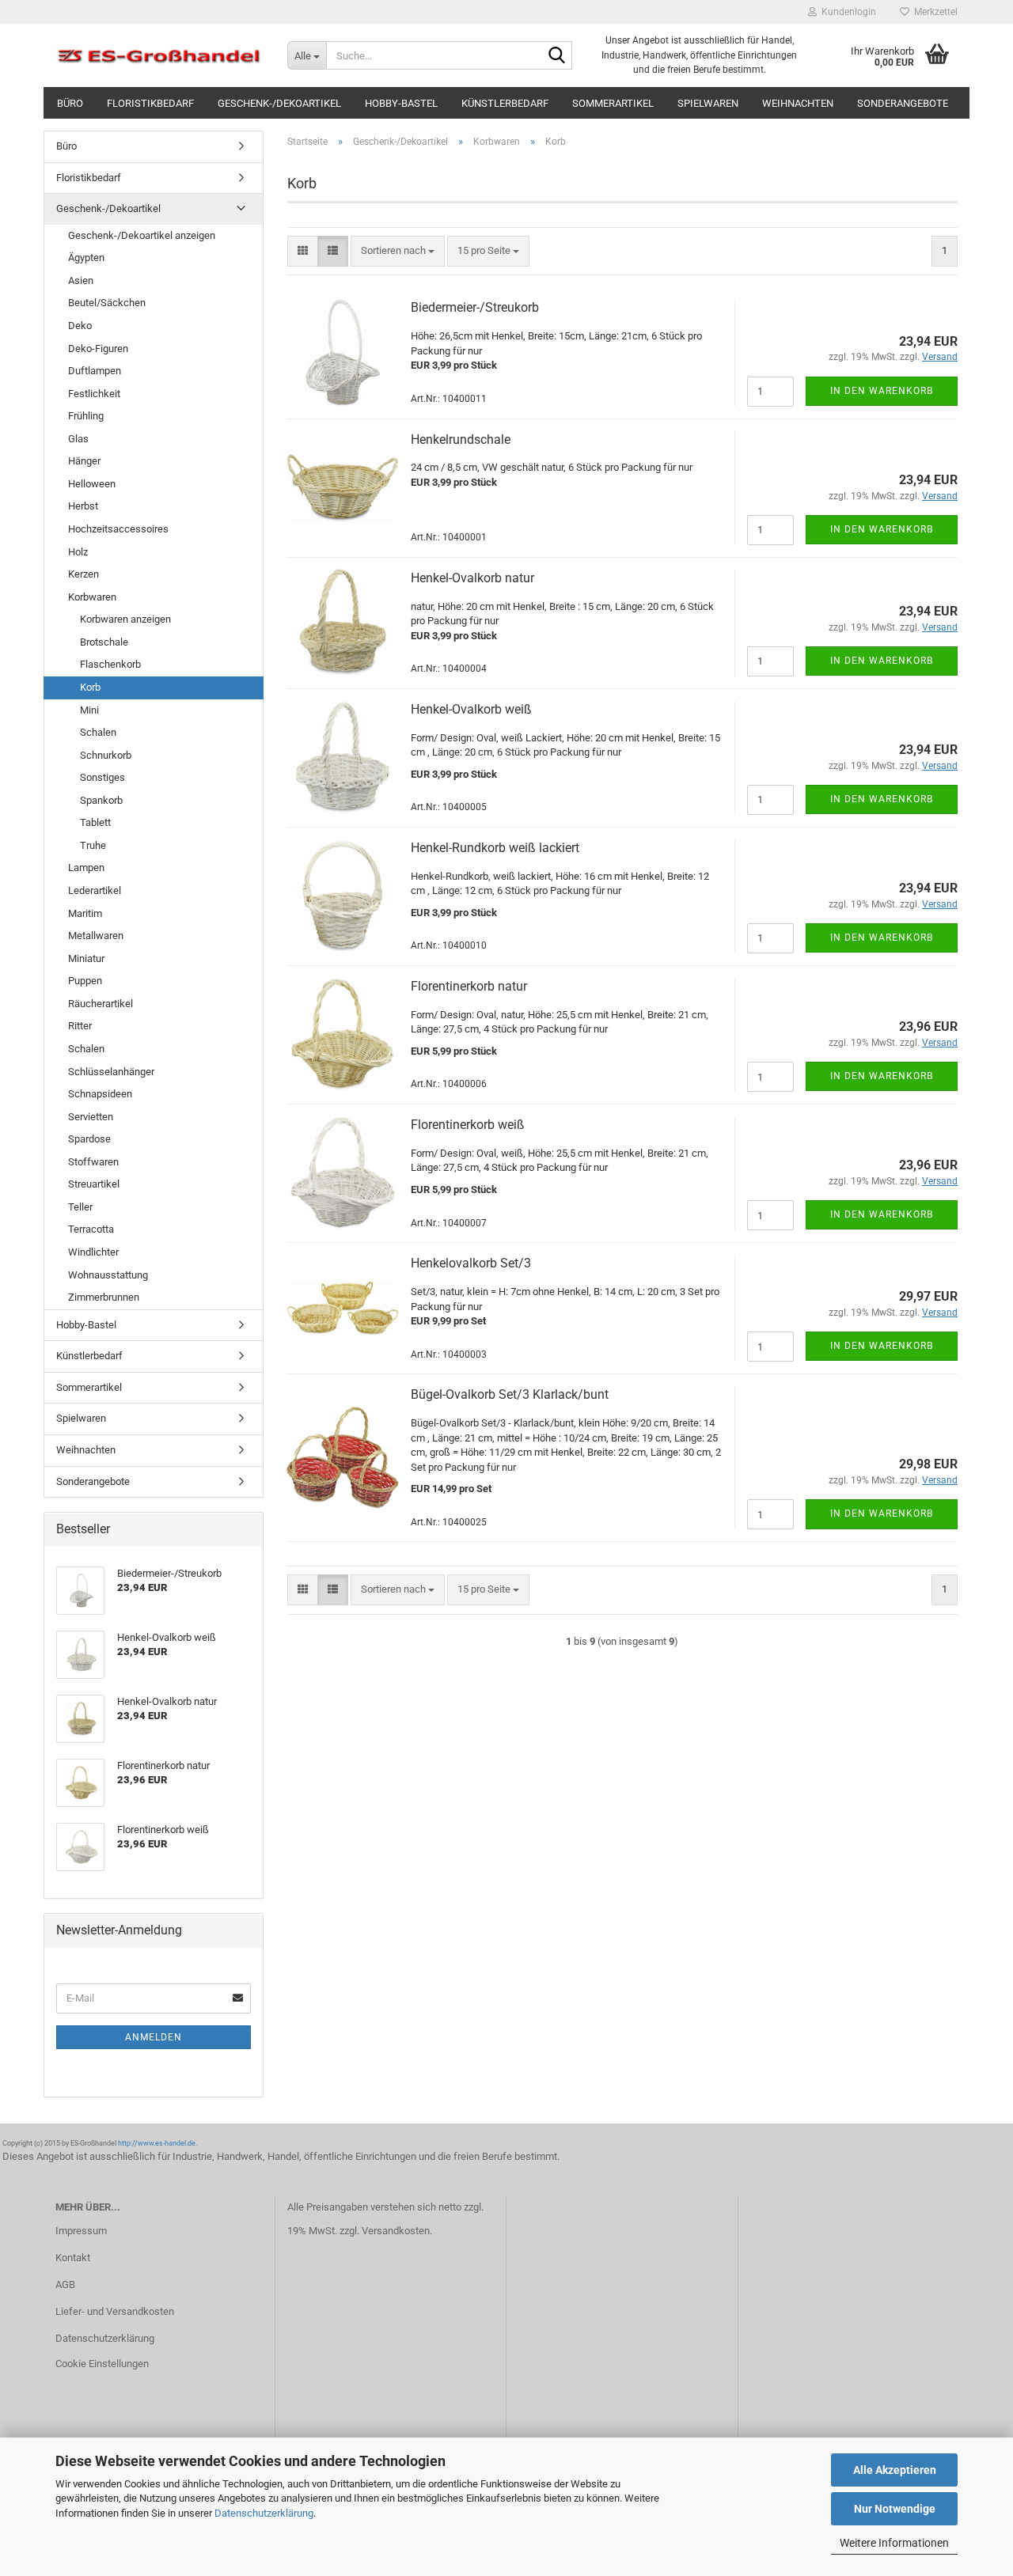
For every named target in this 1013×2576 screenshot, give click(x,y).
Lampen (86, 868)
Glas (78, 439)
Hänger (84, 461)
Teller (80, 1207)
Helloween (92, 484)
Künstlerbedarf (505, 103)
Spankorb (101, 800)
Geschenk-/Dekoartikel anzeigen (142, 235)
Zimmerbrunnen (104, 1297)
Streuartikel (94, 1184)
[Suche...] (557, 56)
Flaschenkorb (110, 664)
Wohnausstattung (108, 1275)
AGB (65, 2284)
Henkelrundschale (461, 439)
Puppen (85, 981)
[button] (303, 251)
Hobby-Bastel (401, 103)
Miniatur (86, 958)
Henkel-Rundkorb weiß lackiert (495, 848)
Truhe (93, 845)
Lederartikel (95, 890)
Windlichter (93, 1252)
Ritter (80, 1026)
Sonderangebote (903, 103)
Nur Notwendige (895, 2509)
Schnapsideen (100, 1094)
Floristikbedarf (150, 103)
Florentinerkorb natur (469, 986)
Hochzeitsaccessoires (118, 529)
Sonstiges (102, 777)
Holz (78, 552)
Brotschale (104, 642)
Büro (70, 103)
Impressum (81, 2231)
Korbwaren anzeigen (125, 619)
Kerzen (83, 574)
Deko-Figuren (98, 349)
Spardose (89, 1139)
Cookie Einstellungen (102, 2364)
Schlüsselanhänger (111, 1072)
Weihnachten (798, 103)
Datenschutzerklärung (264, 2513)
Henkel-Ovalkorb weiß (471, 709)
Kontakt (73, 2258)
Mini (89, 710)
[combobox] (398, 251)
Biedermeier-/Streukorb (475, 307)
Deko (80, 326)
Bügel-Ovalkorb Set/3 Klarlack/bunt (510, 1394)
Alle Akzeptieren (895, 2470)
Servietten (91, 1117)
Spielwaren (708, 103)
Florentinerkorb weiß (468, 1125)
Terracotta (91, 1229)
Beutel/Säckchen (107, 303)
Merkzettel (933, 12)
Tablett (95, 822)
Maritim (85, 913)
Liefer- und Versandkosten (115, 2311)
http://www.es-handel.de (157, 2143)
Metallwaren (96, 936)
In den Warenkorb (882, 391)
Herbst (83, 506)
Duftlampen (95, 371)
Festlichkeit (94, 394)
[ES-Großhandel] (159, 55)
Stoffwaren (93, 1162)
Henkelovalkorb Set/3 (471, 1263)
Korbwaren (92, 597)
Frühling (86, 416)
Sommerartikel (613, 103)
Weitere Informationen (894, 2543)
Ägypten (86, 258)
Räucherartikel (101, 1004)
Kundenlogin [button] (846, 12)
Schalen (98, 732)
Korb (90, 687)
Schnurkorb (106, 755)
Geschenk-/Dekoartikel (279, 103)
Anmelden (154, 2037)
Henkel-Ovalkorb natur (472, 578)
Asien (81, 280)
